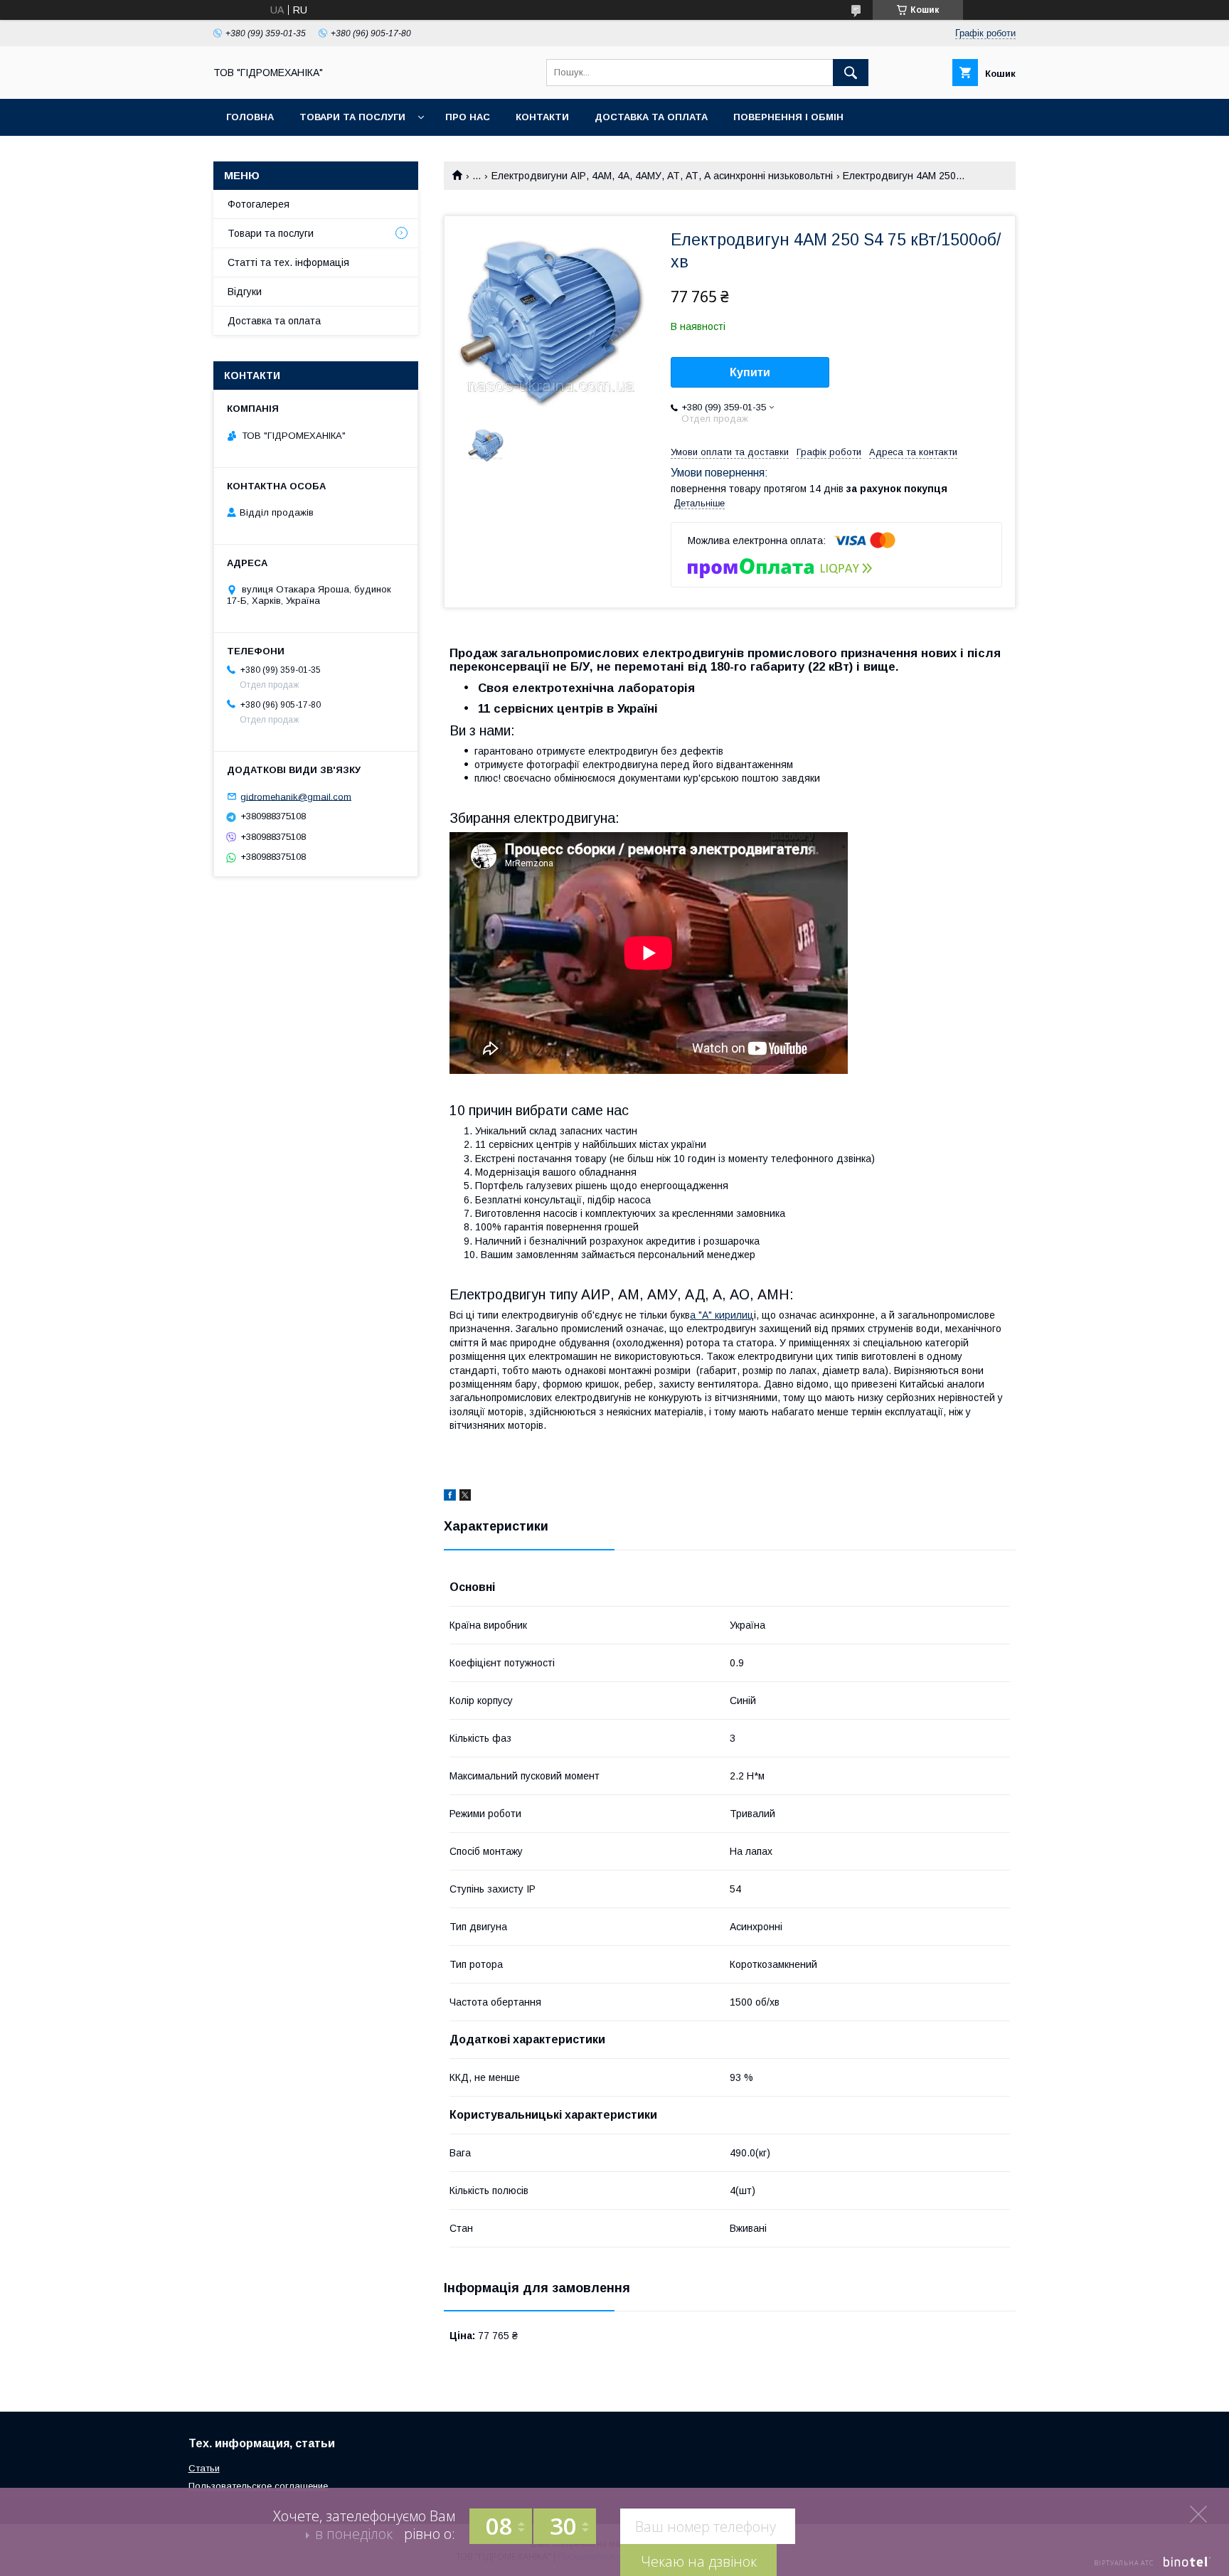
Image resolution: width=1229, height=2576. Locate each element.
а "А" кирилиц (722, 1315)
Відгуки (245, 292)
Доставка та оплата (651, 117)
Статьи (204, 2468)
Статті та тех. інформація (288, 262)
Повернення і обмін (788, 117)
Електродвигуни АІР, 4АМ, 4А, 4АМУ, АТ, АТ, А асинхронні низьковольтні (662, 176)
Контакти (542, 117)
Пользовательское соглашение (258, 2486)
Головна (250, 117)
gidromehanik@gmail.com (296, 796)
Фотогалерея (259, 204)
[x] (465, 1497)
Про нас (468, 117)
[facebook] (450, 1497)
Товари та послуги (352, 117)
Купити (750, 372)
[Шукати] (851, 73)
